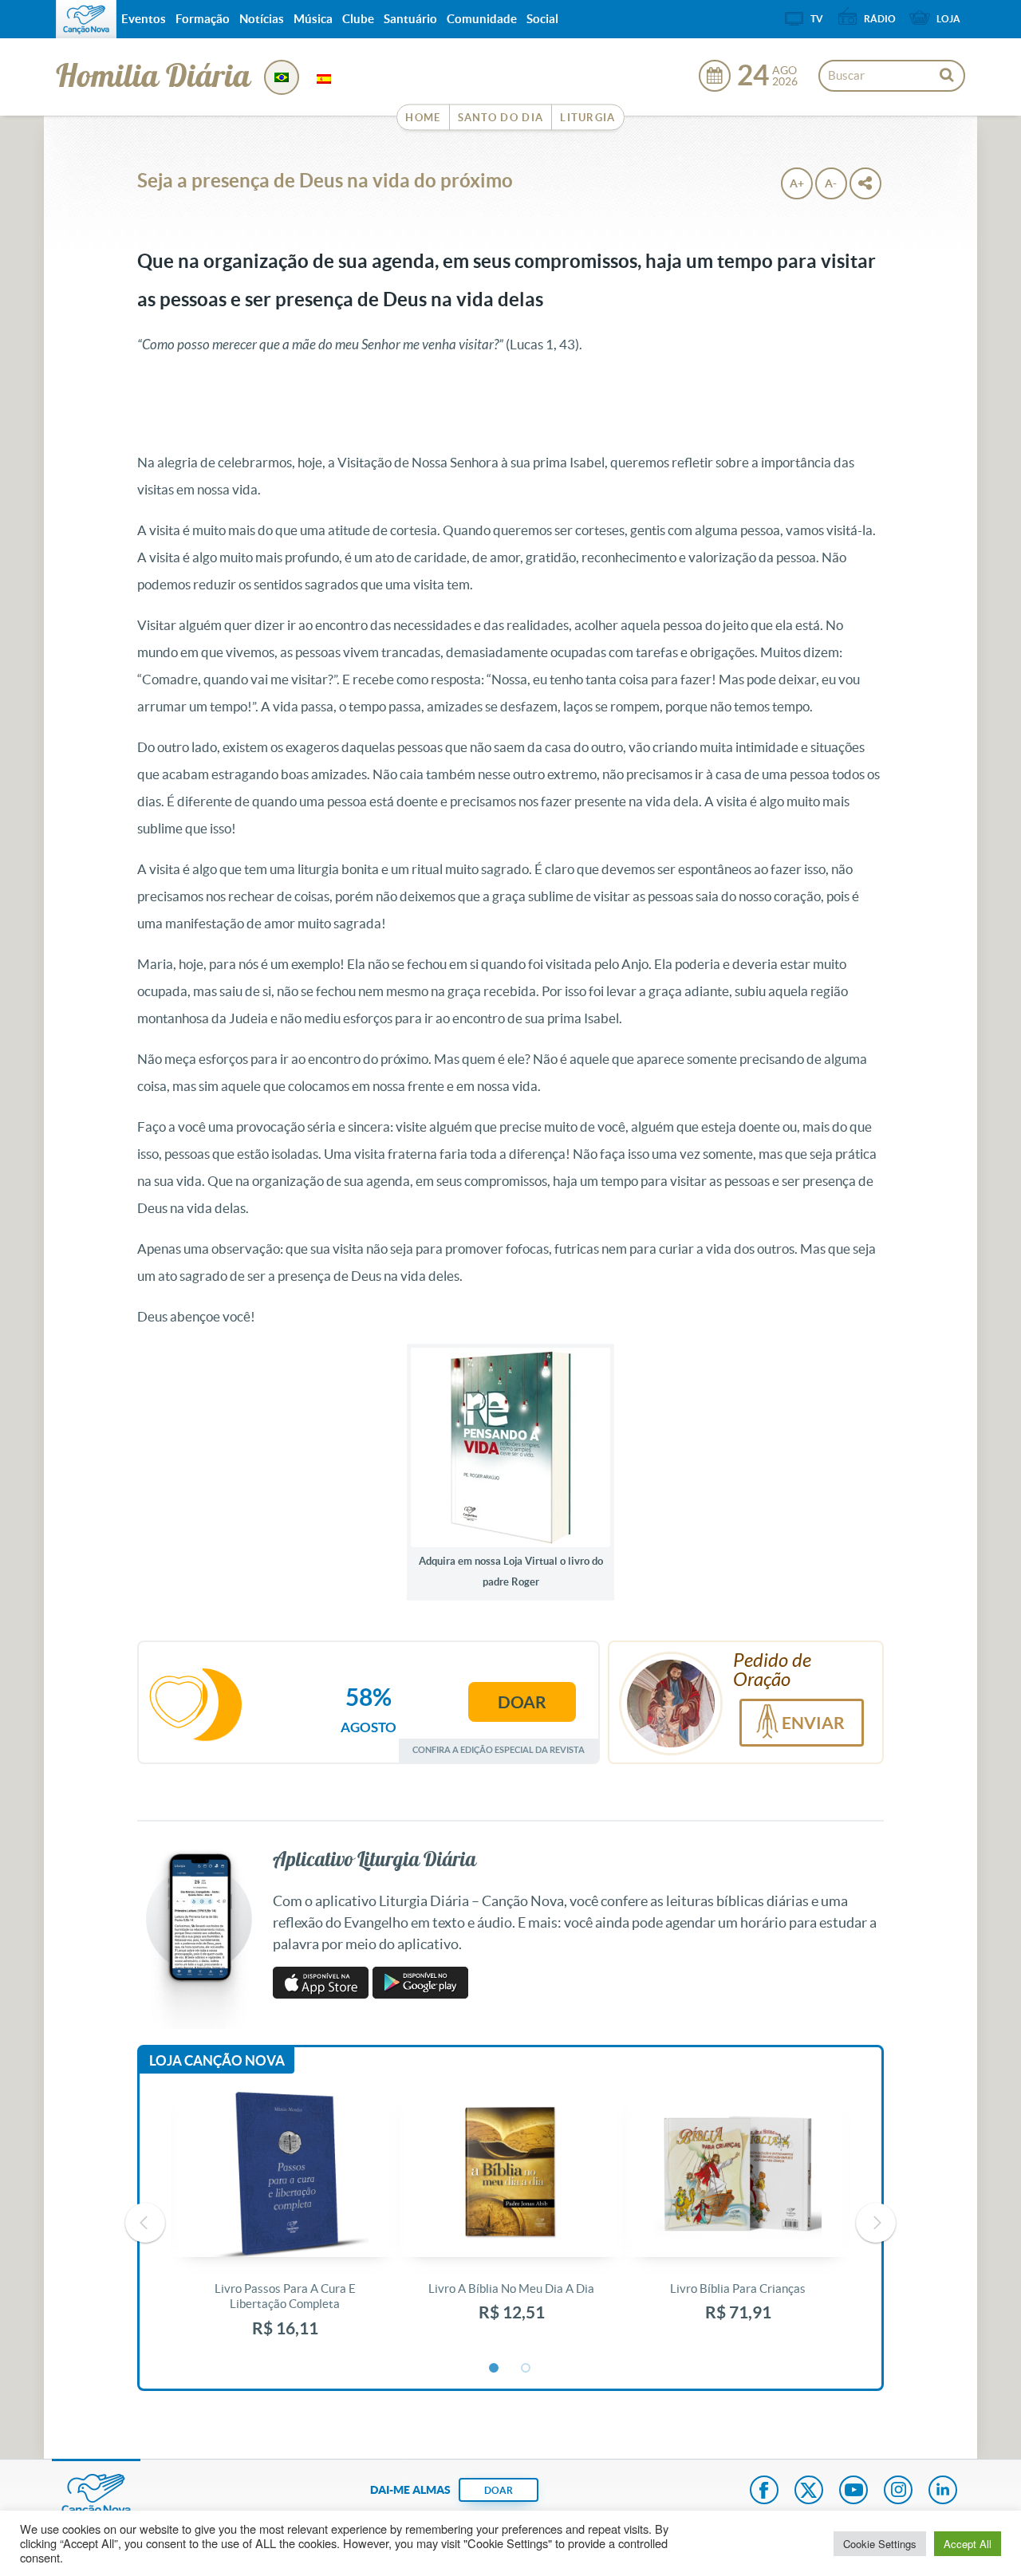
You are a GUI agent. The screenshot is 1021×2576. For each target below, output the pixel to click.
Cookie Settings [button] (880, 2544)
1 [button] (495, 2369)
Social (542, 19)
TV (817, 19)
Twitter (809, 2491)
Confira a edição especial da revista (499, 1749)
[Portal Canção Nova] (86, 19)
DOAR (499, 2490)
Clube (358, 19)
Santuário (410, 19)
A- (831, 183)
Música (313, 19)
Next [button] (876, 2223)
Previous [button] (145, 2223)
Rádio (880, 19)
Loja (948, 19)
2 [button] (526, 2369)
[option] (285, 2223)
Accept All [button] (968, 2544)
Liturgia (587, 118)
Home (423, 118)
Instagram (898, 2491)
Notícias (262, 19)
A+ (797, 183)
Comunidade (482, 19)
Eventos (144, 19)
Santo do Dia (501, 118)
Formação (203, 19)
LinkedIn (943, 2491)
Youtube (853, 2491)
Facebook (764, 2491)
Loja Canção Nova (217, 2060)
